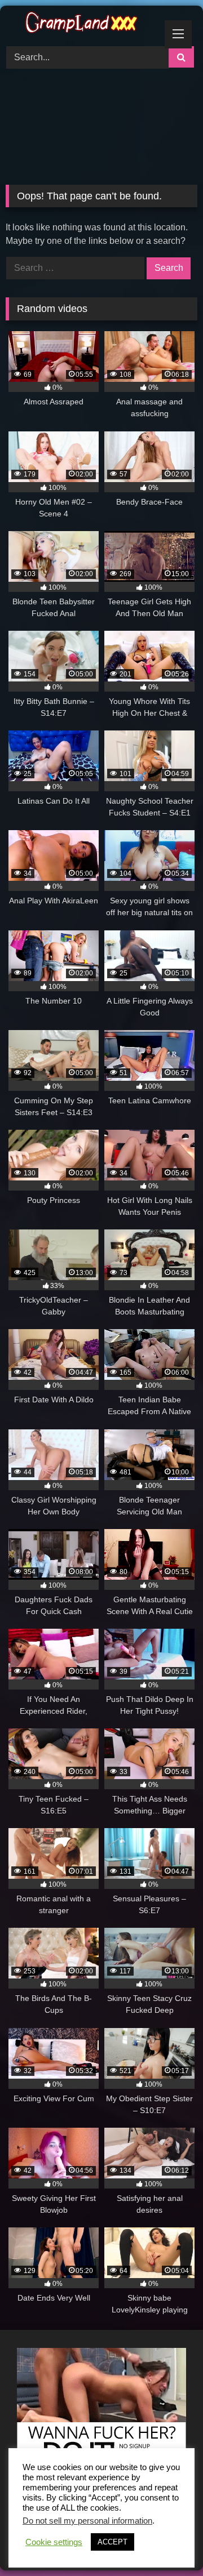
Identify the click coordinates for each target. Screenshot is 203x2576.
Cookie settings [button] (54, 2542)
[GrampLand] (83, 24)
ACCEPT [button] (112, 2542)
